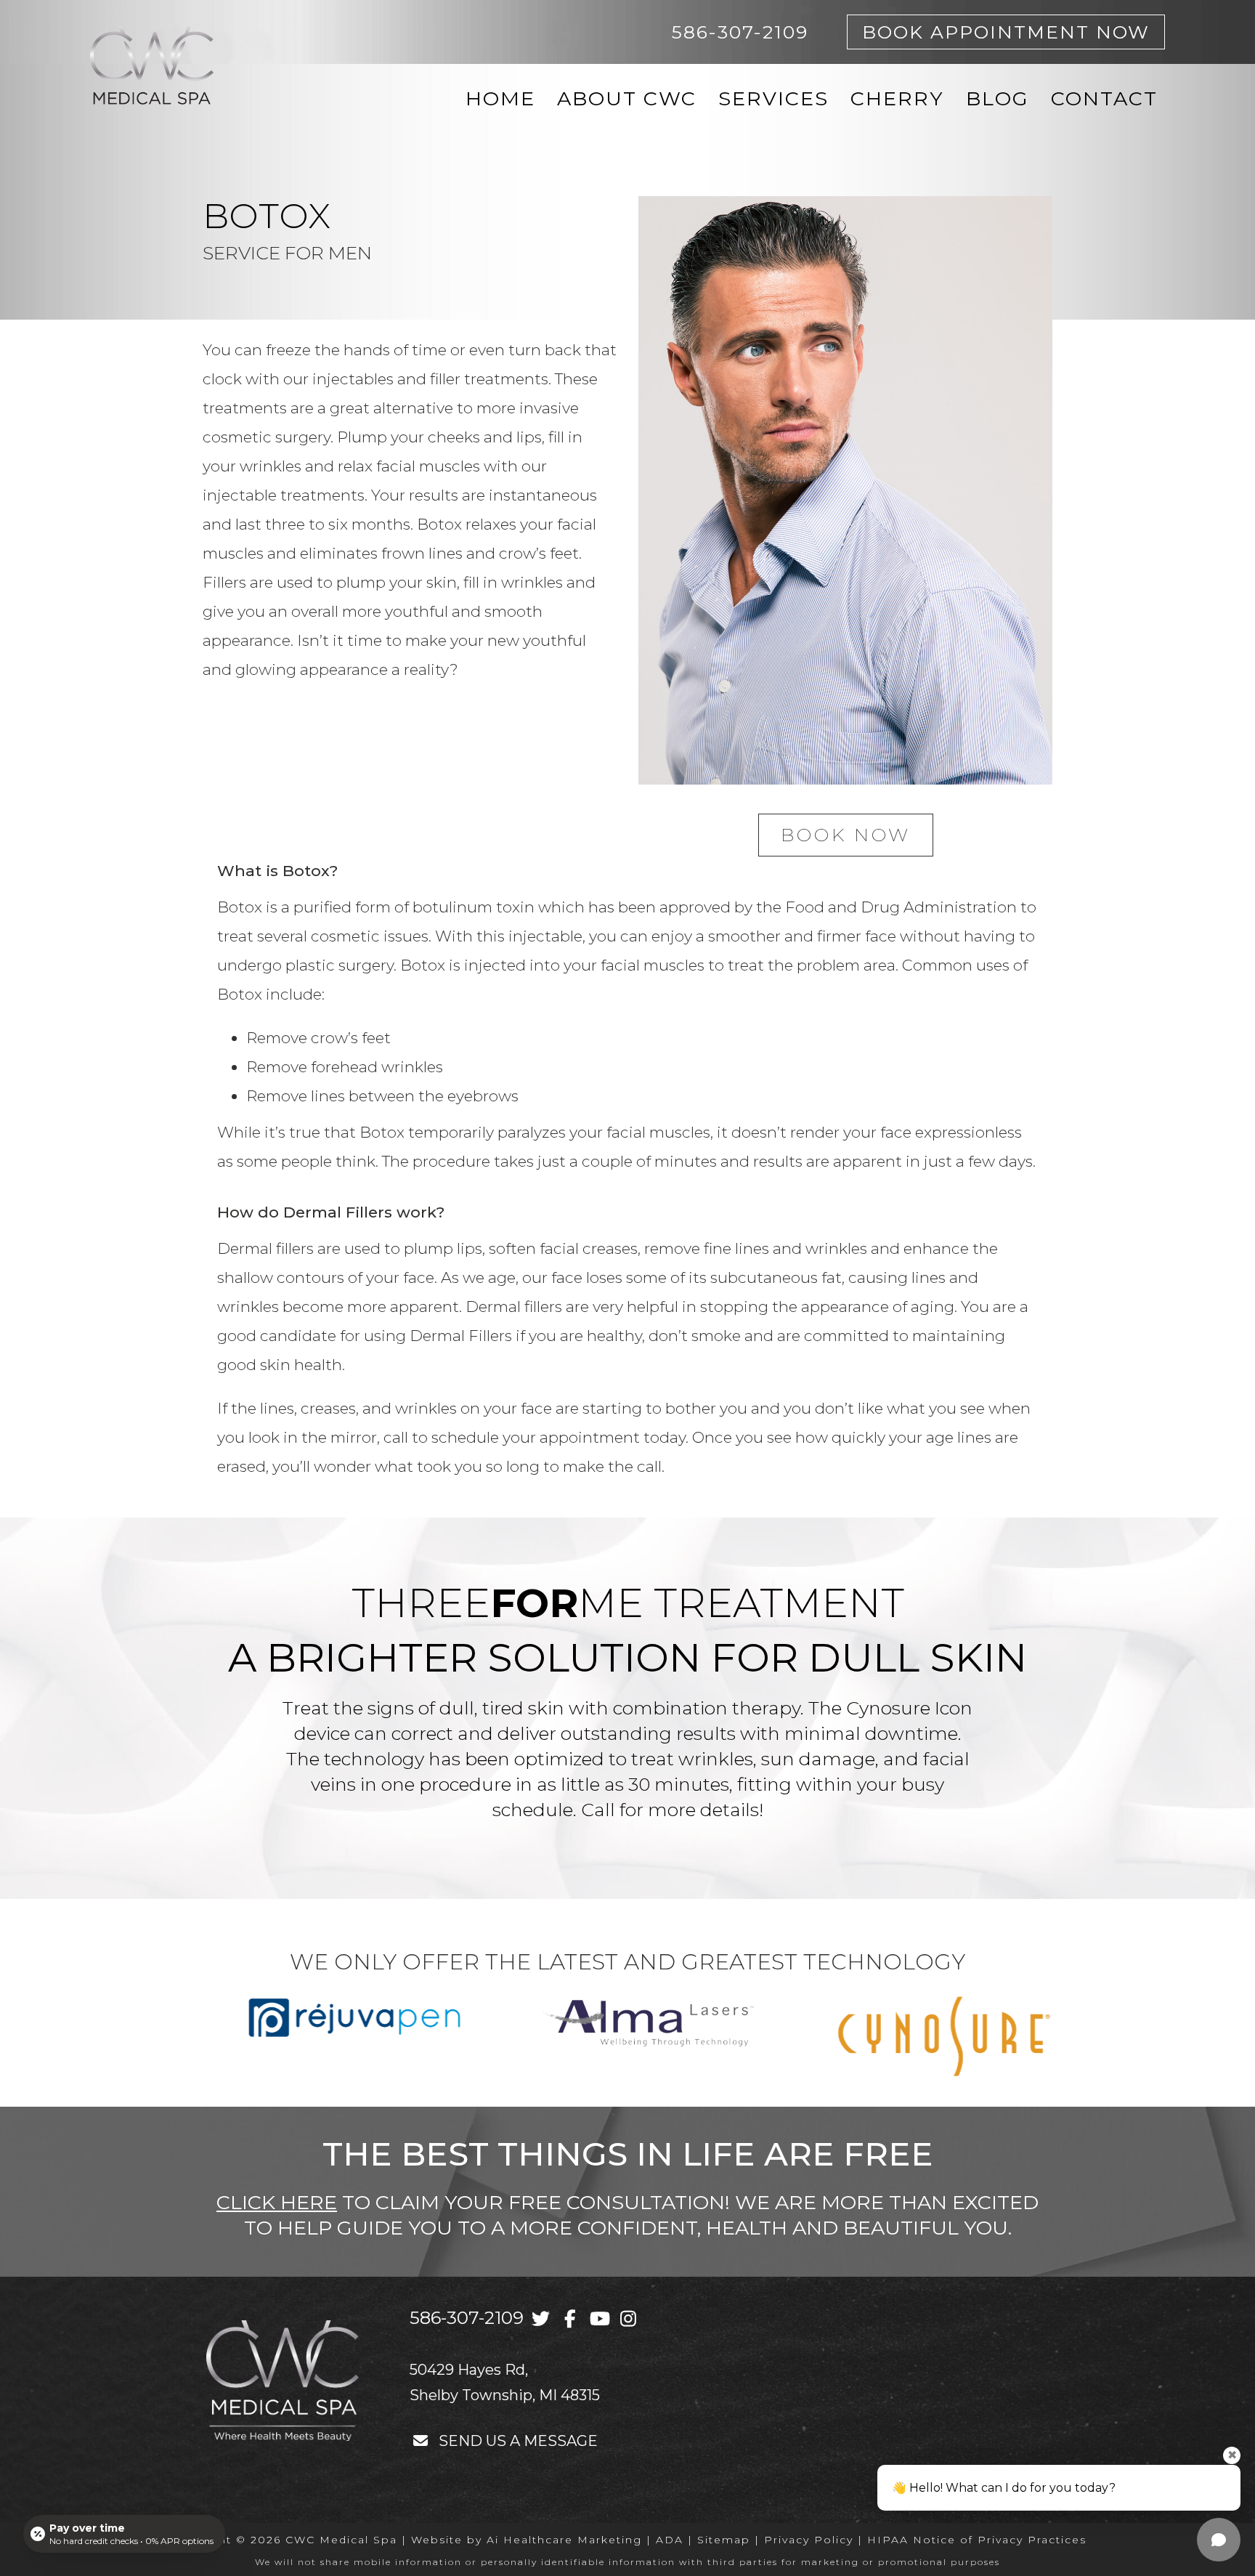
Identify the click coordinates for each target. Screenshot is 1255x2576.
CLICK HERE (277, 2202)
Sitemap (724, 2540)
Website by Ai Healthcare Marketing (527, 2540)
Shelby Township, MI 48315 (505, 2395)
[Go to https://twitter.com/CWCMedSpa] (541, 2319)
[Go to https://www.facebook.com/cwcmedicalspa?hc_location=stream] (570, 2319)
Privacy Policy (809, 2540)
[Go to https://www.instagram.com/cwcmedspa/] (628, 2319)
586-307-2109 (467, 2318)
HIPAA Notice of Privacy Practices (977, 2540)
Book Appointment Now (1006, 32)
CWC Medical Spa (341, 2540)
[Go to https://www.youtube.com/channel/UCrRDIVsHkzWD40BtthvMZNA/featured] (599, 2319)
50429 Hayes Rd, (469, 2370)
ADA (670, 2540)
